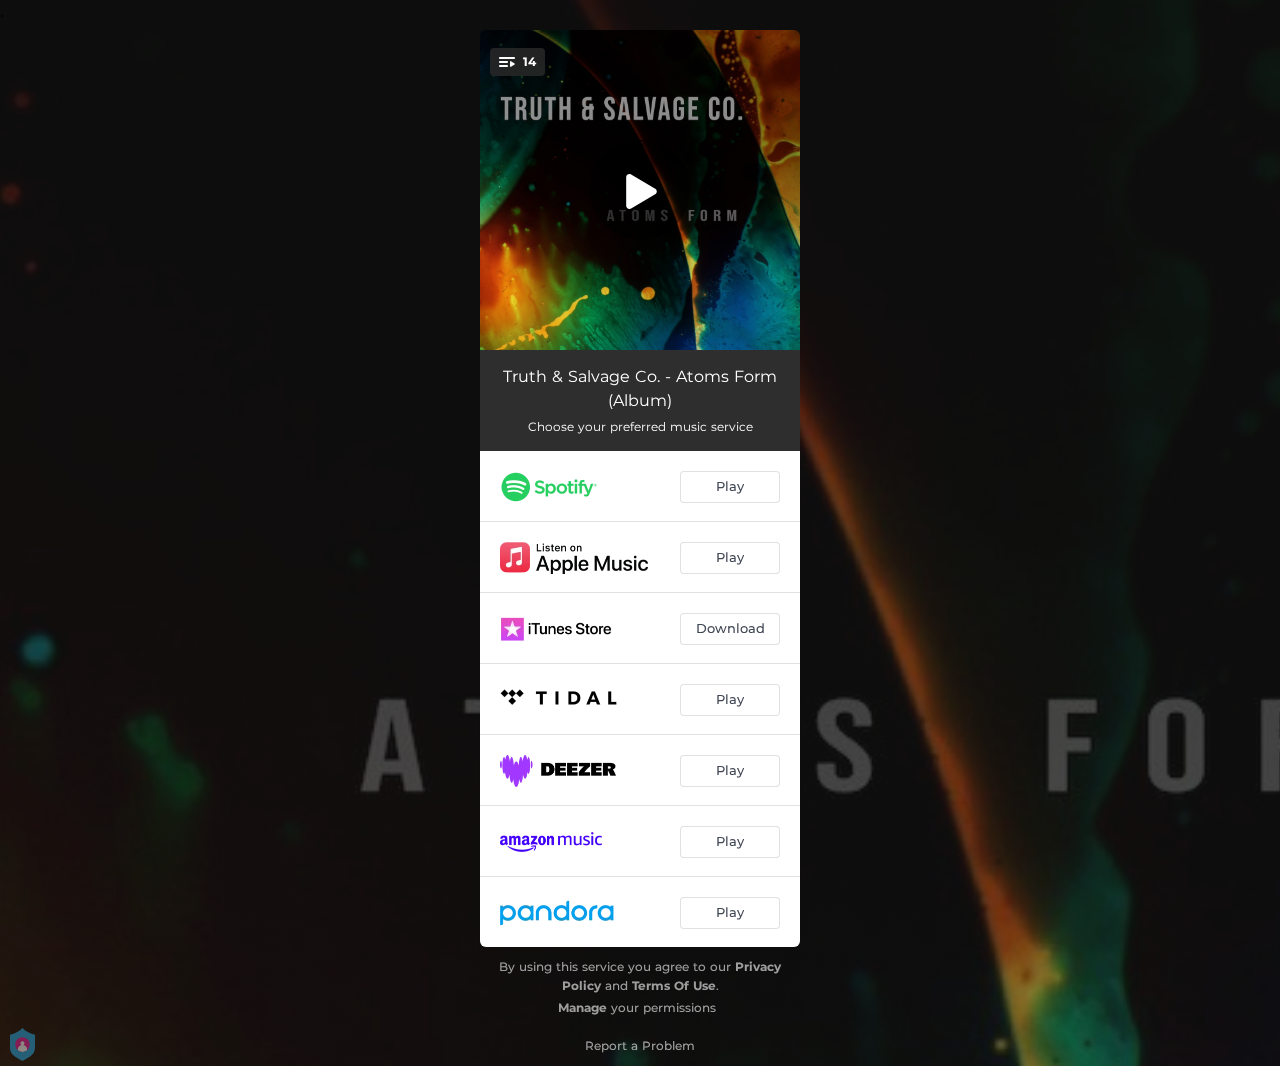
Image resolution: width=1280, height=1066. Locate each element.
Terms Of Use (674, 985)
